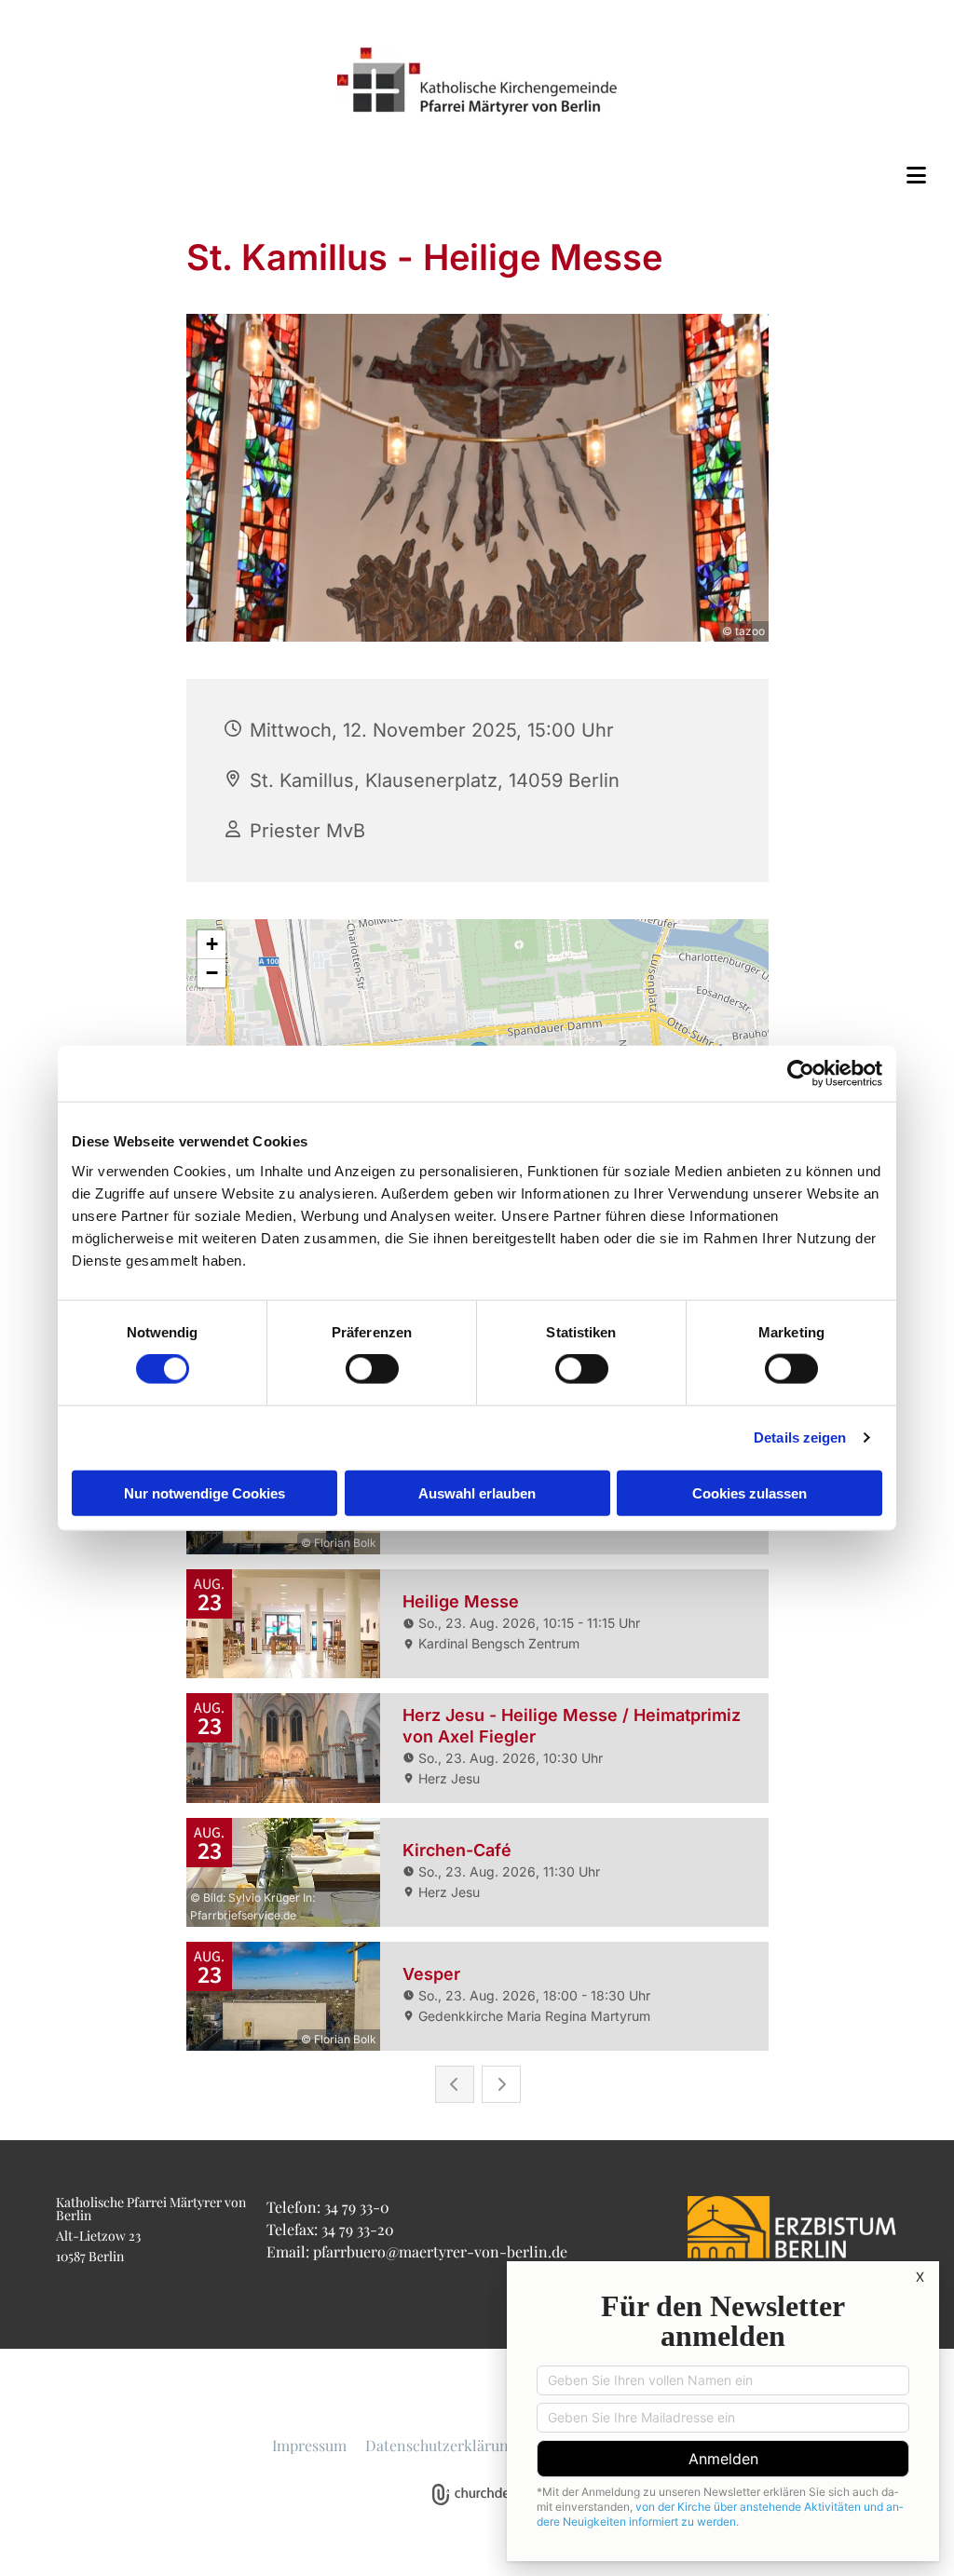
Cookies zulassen (750, 1492)
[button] (477, 175)
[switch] (372, 1369)
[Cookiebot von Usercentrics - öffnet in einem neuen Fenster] (801, 1074)
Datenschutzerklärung (441, 2445)
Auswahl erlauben (477, 1492)
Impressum (309, 2445)
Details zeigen (800, 1437)
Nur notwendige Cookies (204, 1492)
